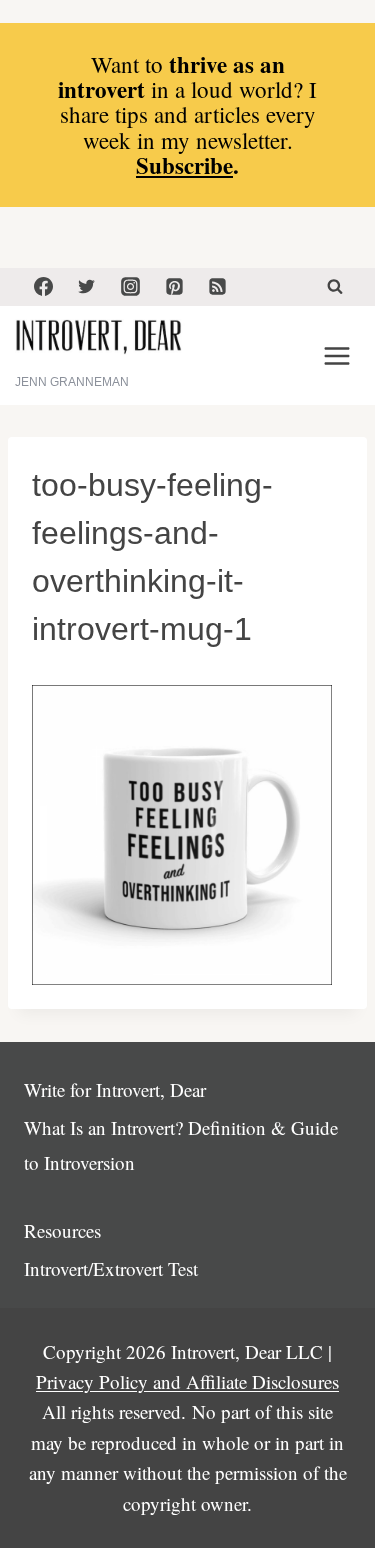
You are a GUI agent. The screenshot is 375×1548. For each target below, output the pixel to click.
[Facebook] (43, 287)
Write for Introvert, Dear (115, 1089)
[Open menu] (336, 355)
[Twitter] (87, 287)
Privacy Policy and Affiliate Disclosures (187, 1381)
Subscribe (184, 165)
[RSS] (218, 287)
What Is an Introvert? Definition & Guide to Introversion (181, 1144)
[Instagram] (130, 287)
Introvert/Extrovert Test (111, 1268)
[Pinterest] (174, 287)
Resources (62, 1230)
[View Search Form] (335, 287)
